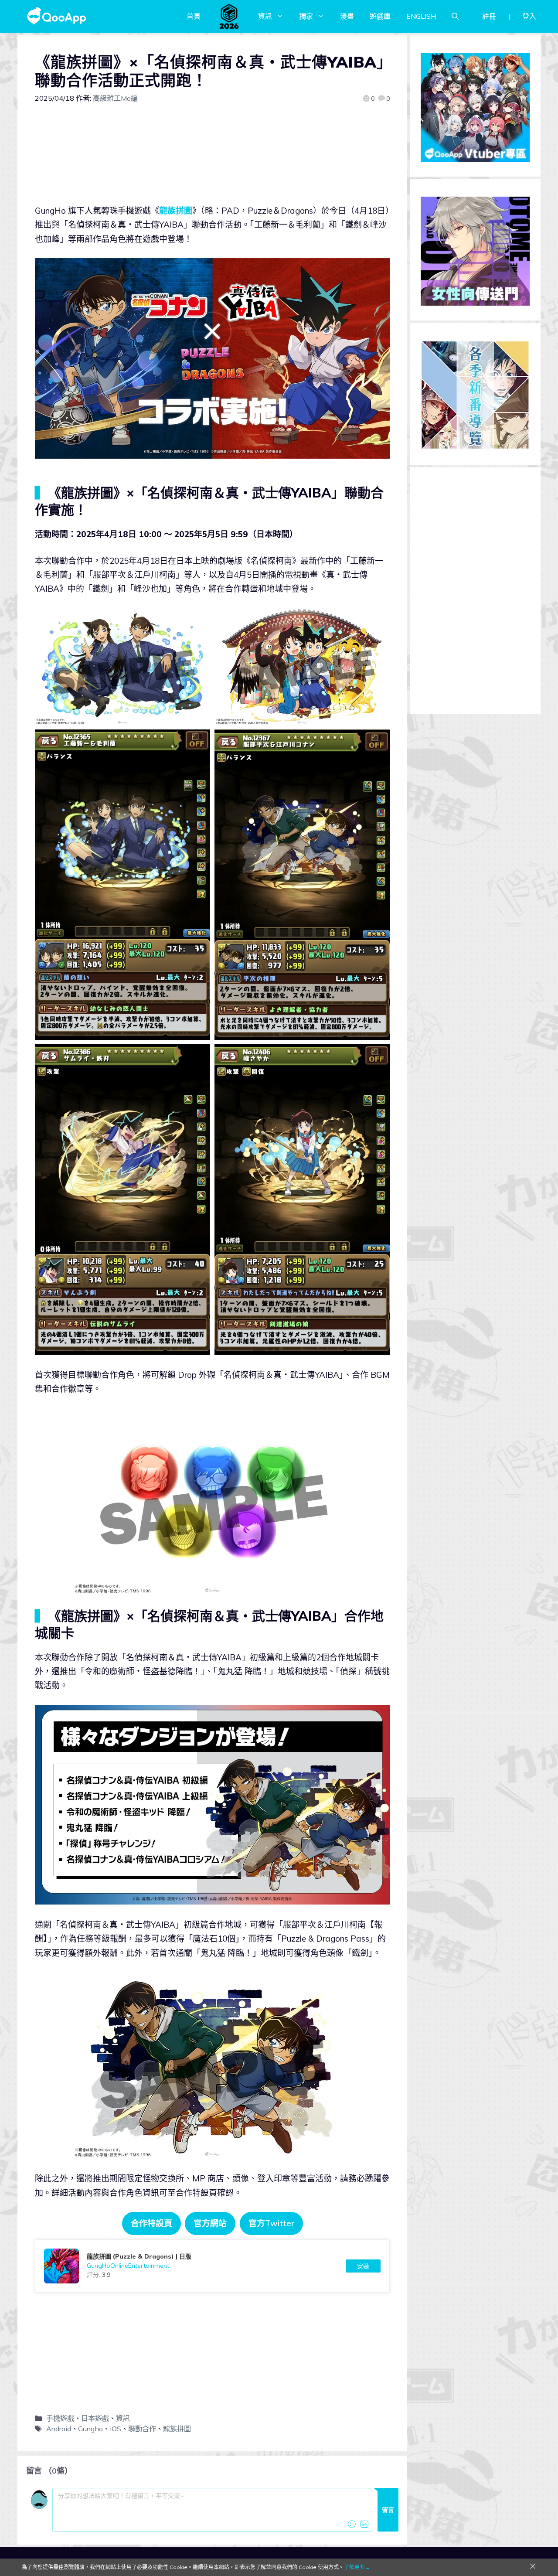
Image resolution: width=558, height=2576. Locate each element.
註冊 (489, 16)
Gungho (90, 2429)
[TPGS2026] (229, 16)
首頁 (194, 16)
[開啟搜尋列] (455, 16)
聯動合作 (142, 2429)
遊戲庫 (380, 16)
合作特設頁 (151, 2223)
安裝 (363, 2266)
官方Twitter (271, 2223)
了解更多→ (357, 2567)
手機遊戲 (60, 2418)
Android (59, 2429)
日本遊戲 (95, 2418)
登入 (529, 16)
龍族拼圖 (176, 211)
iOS (116, 2429)
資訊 (265, 16)
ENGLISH (421, 16)
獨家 (306, 16)
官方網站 (210, 2223)
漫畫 (347, 16)
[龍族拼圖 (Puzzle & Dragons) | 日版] (212, 2266)
